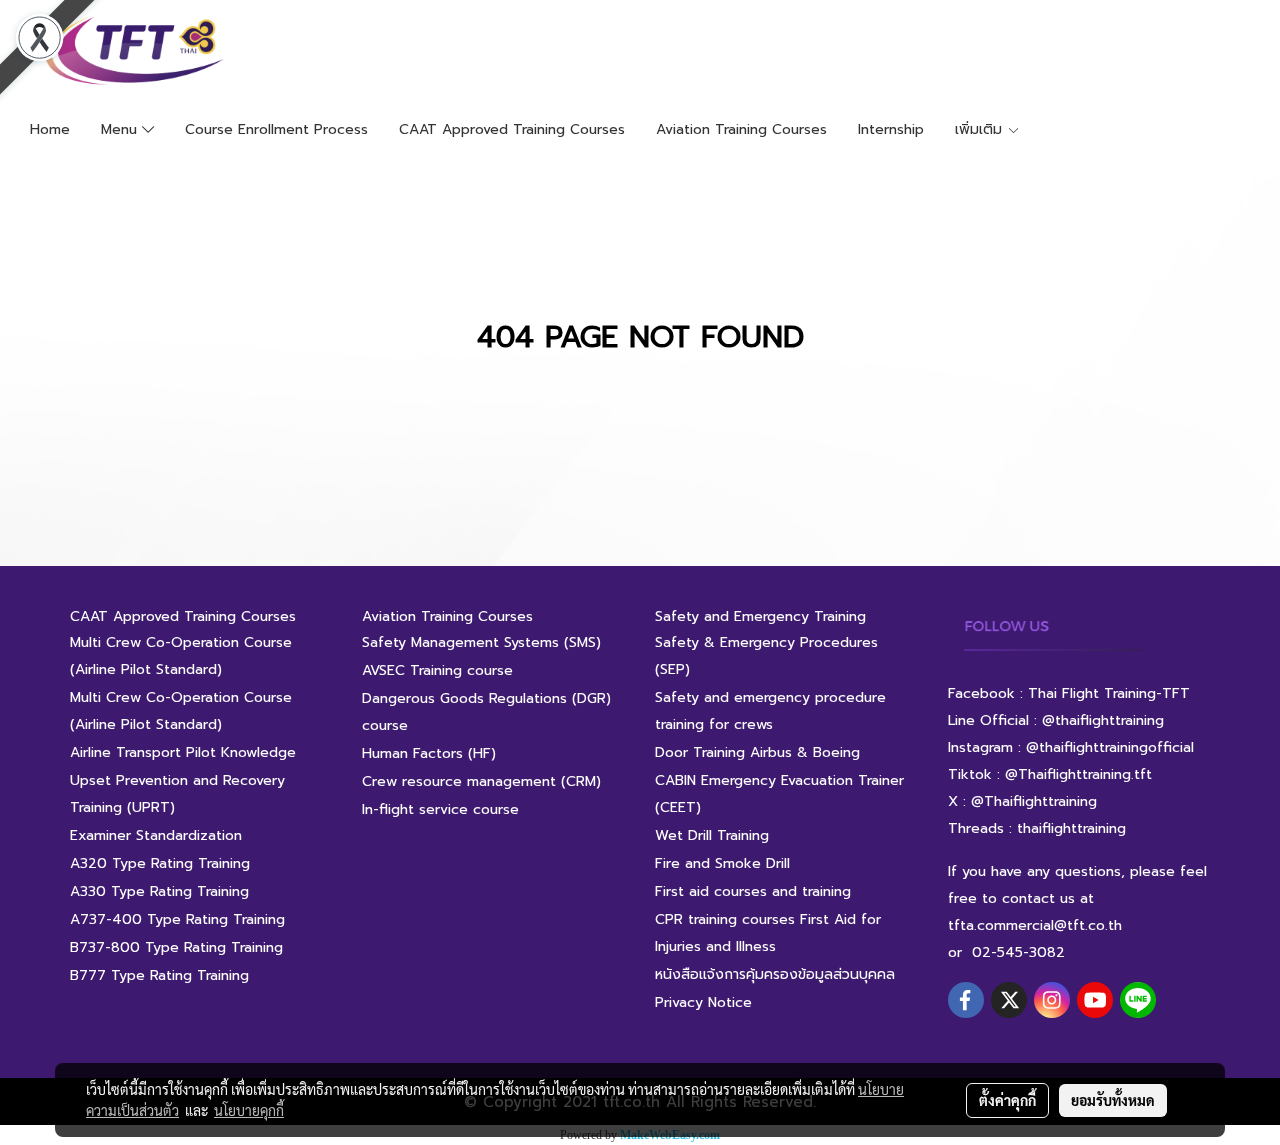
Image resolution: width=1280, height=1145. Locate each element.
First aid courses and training (753, 891)
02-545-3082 (1018, 952)
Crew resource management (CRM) (481, 781)
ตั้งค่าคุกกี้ (1007, 1100)
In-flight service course (440, 809)
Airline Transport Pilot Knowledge (183, 752)
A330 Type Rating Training (159, 891)
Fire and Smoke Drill (722, 863)
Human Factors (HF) (429, 753)
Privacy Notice (703, 1002)
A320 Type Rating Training (160, 863)
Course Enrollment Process (276, 129)
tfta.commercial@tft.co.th (1035, 925)
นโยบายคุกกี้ (249, 1110)
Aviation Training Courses (741, 129)
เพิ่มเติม (981, 129)
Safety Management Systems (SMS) (481, 642)
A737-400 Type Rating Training (177, 919)
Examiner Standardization (156, 835)
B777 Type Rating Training (159, 975)
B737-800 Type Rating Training (176, 947)
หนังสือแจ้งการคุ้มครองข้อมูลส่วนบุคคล (775, 974)
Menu (121, 129)
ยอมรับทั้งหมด (1113, 1100)
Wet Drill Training (712, 835)
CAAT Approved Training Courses (512, 129)
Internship (891, 129)
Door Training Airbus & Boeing (757, 752)
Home (50, 129)
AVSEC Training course (437, 670)
